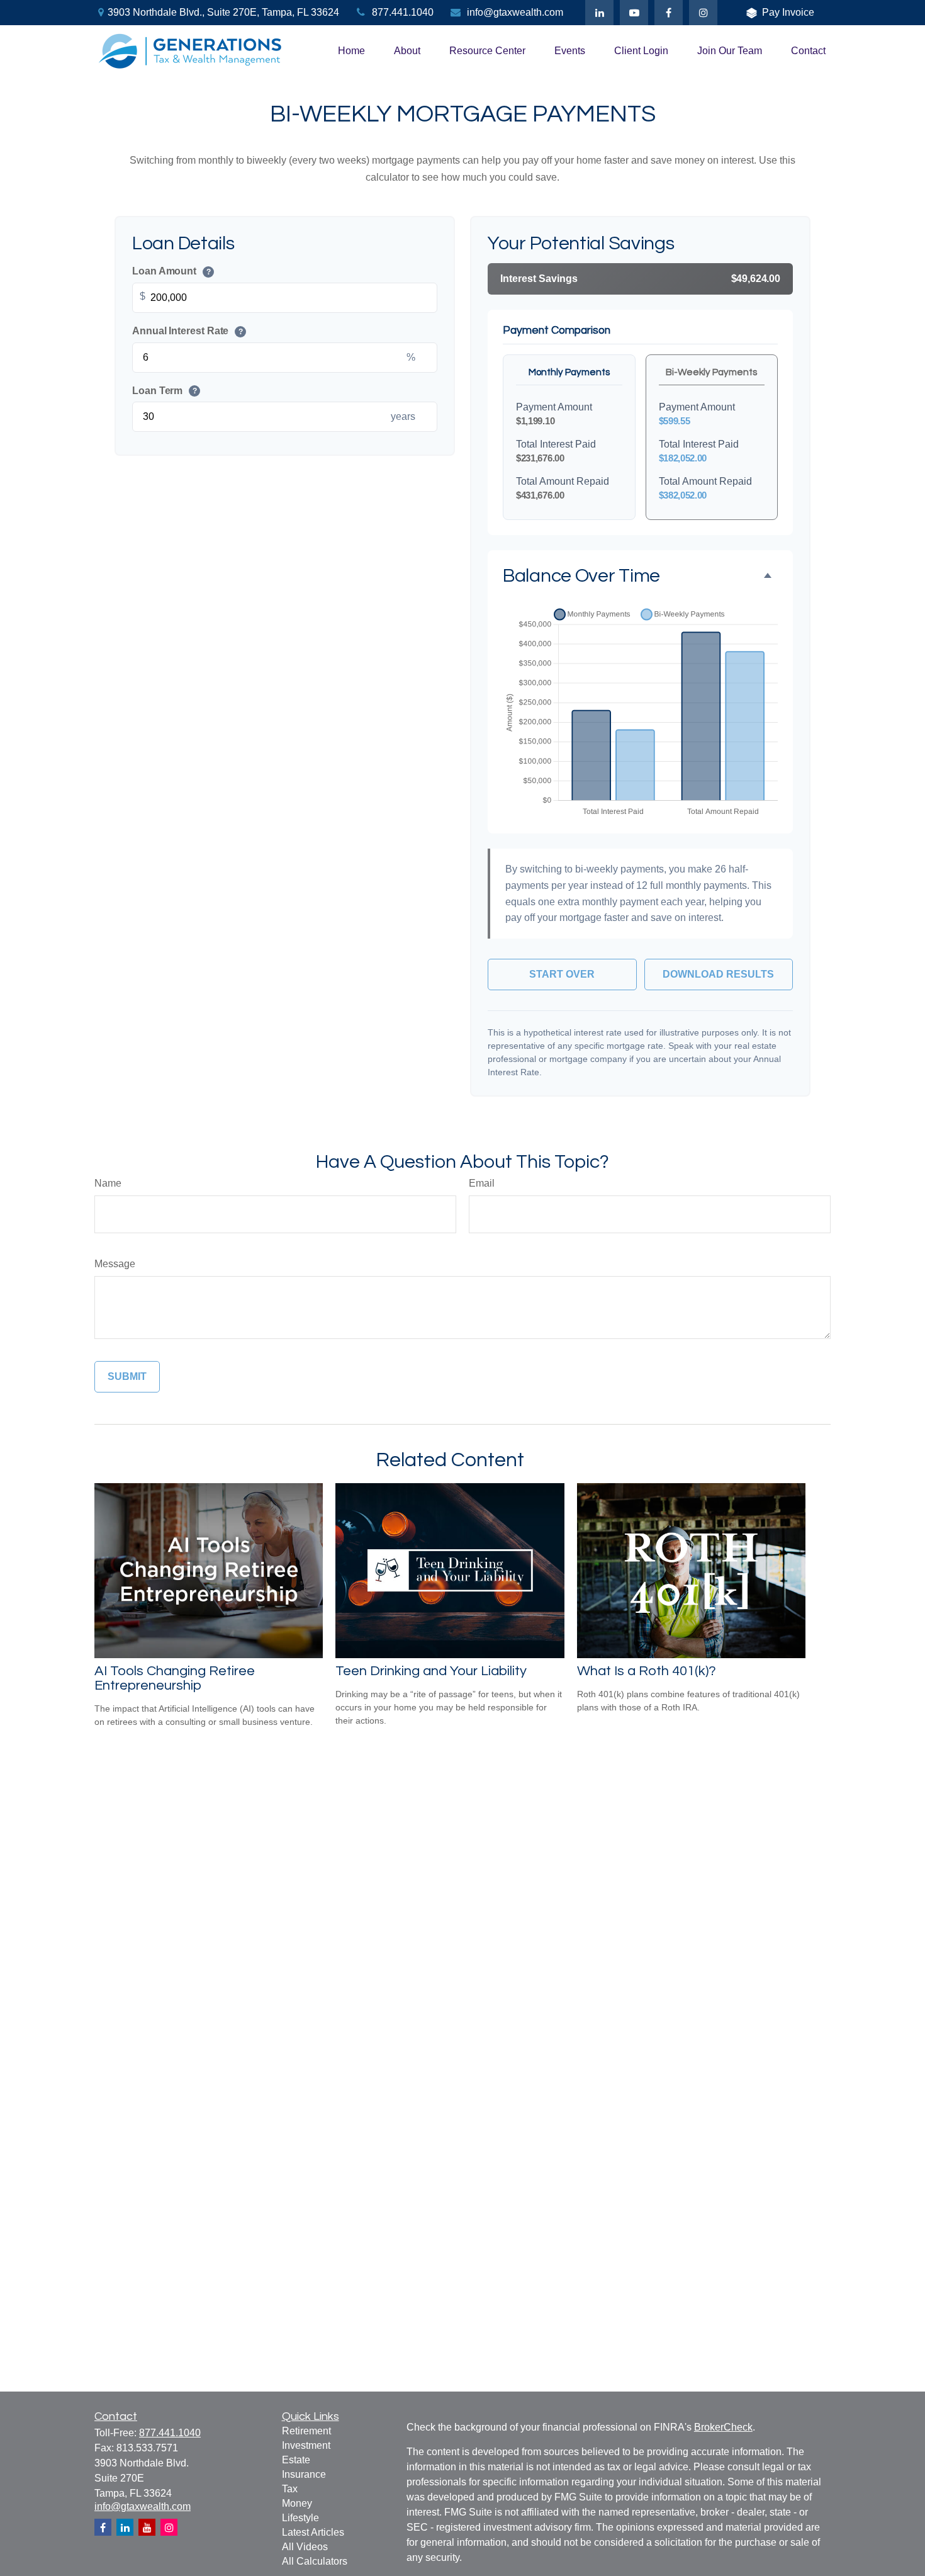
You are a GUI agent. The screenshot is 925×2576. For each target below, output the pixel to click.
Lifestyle (300, 2518)
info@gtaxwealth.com (515, 12)
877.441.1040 (403, 12)
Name (108, 1183)
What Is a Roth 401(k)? (647, 1671)
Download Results (718, 974)
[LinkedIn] (599, 13)
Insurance (304, 2474)
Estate (296, 2460)
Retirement (306, 2431)
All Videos (305, 2547)
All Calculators (315, 2561)
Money (297, 2503)
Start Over (562, 974)
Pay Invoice (788, 12)
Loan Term (165, 391)
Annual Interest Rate (188, 331)
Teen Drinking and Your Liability (431, 1671)
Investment (306, 2445)
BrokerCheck (723, 2427)
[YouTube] (634, 13)
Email (482, 1183)
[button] (351, 51)
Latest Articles (313, 2532)
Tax (290, 2489)
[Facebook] (669, 13)
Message (115, 1264)
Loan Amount (171, 271)
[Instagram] (169, 2527)
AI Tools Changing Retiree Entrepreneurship (175, 1678)
